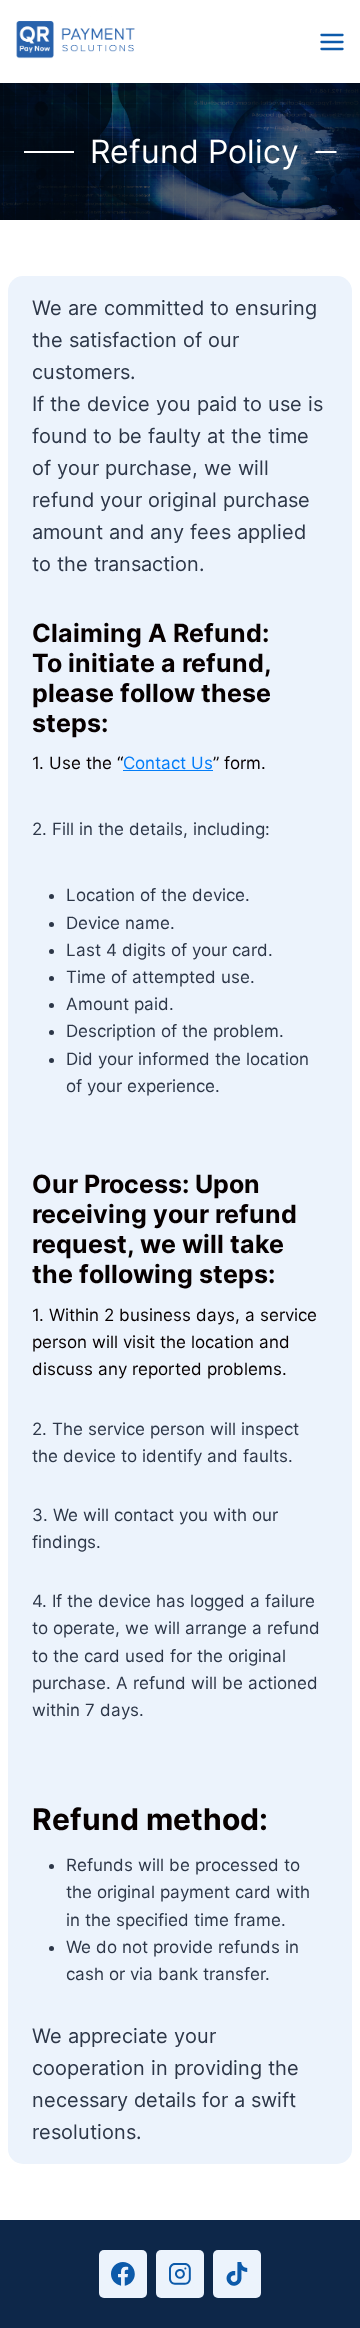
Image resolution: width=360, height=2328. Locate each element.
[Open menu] (335, 41)
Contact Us (168, 763)
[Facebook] (123, 2274)
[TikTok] (237, 2274)
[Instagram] (180, 2274)
